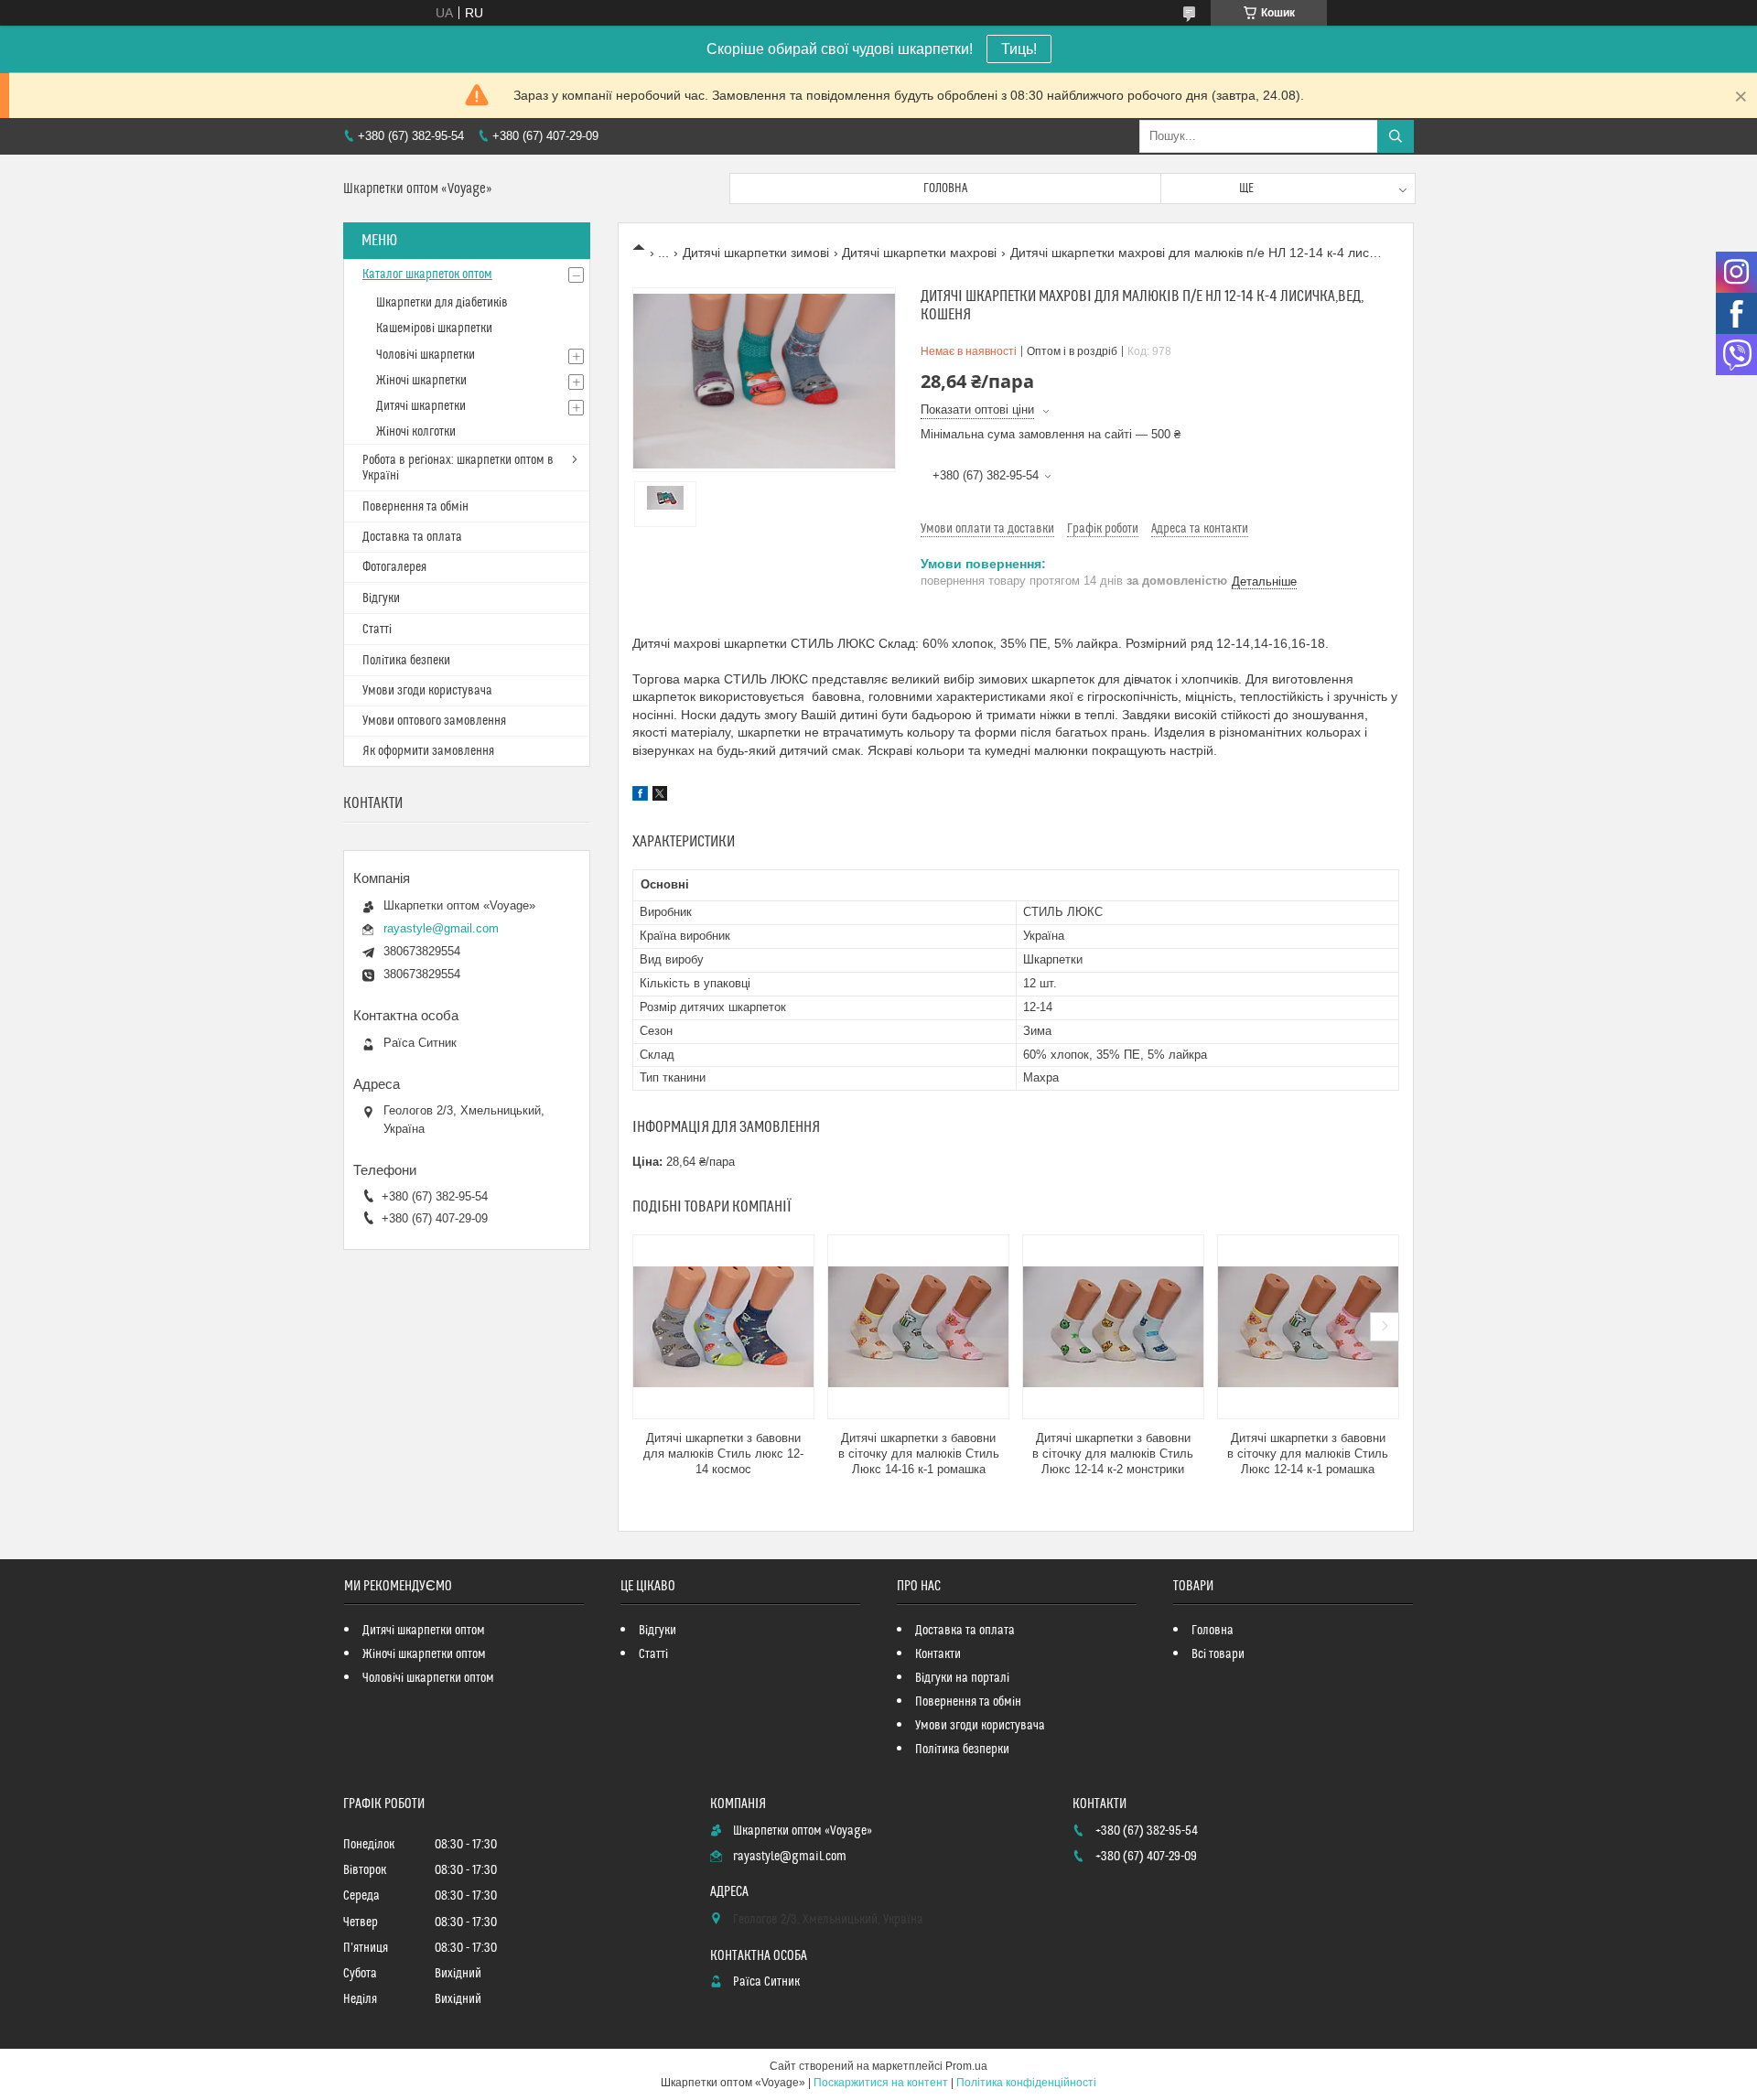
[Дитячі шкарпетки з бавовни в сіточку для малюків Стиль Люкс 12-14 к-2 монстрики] (1113, 1327)
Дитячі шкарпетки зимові (756, 253)
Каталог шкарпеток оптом (427, 275)
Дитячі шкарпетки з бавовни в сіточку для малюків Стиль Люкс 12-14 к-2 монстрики (1113, 1454)
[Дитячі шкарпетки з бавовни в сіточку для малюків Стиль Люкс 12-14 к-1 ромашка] (1308, 1327)
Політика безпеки (406, 661)
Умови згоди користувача (427, 691)
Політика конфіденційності (1026, 2083)
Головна (945, 188)
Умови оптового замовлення (434, 721)
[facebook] (640, 796)
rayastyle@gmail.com (441, 928)
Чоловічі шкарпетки (426, 355)
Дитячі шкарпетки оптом (424, 1631)
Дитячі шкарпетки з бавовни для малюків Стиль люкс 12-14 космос (723, 1454)
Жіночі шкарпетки (421, 381)
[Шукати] (1396, 136)
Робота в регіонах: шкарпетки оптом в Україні (458, 468)
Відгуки (381, 598)
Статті (377, 630)
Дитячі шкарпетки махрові (919, 253)
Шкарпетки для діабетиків (442, 303)
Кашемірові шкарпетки (434, 328)
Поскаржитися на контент (881, 2083)
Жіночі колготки (416, 432)
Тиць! (1019, 49)
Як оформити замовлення (428, 751)
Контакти (938, 1654)
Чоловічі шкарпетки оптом (428, 1678)
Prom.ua (966, 2066)
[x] (660, 796)
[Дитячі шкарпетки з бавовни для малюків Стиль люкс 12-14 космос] (723, 1327)
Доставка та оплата (412, 537)
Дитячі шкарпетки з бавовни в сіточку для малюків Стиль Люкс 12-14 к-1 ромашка (1308, 1454)
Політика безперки (962, 1750)
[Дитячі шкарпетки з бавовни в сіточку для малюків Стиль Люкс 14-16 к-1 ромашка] (918, 1327)
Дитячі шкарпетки (421, 406)
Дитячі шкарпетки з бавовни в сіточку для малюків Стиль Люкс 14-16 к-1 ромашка (919, 1454)
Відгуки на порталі (962, 1678)
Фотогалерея (394, 567)
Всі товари (1218, 1654)
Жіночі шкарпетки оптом (424, 1654)
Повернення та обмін (415, 507)
